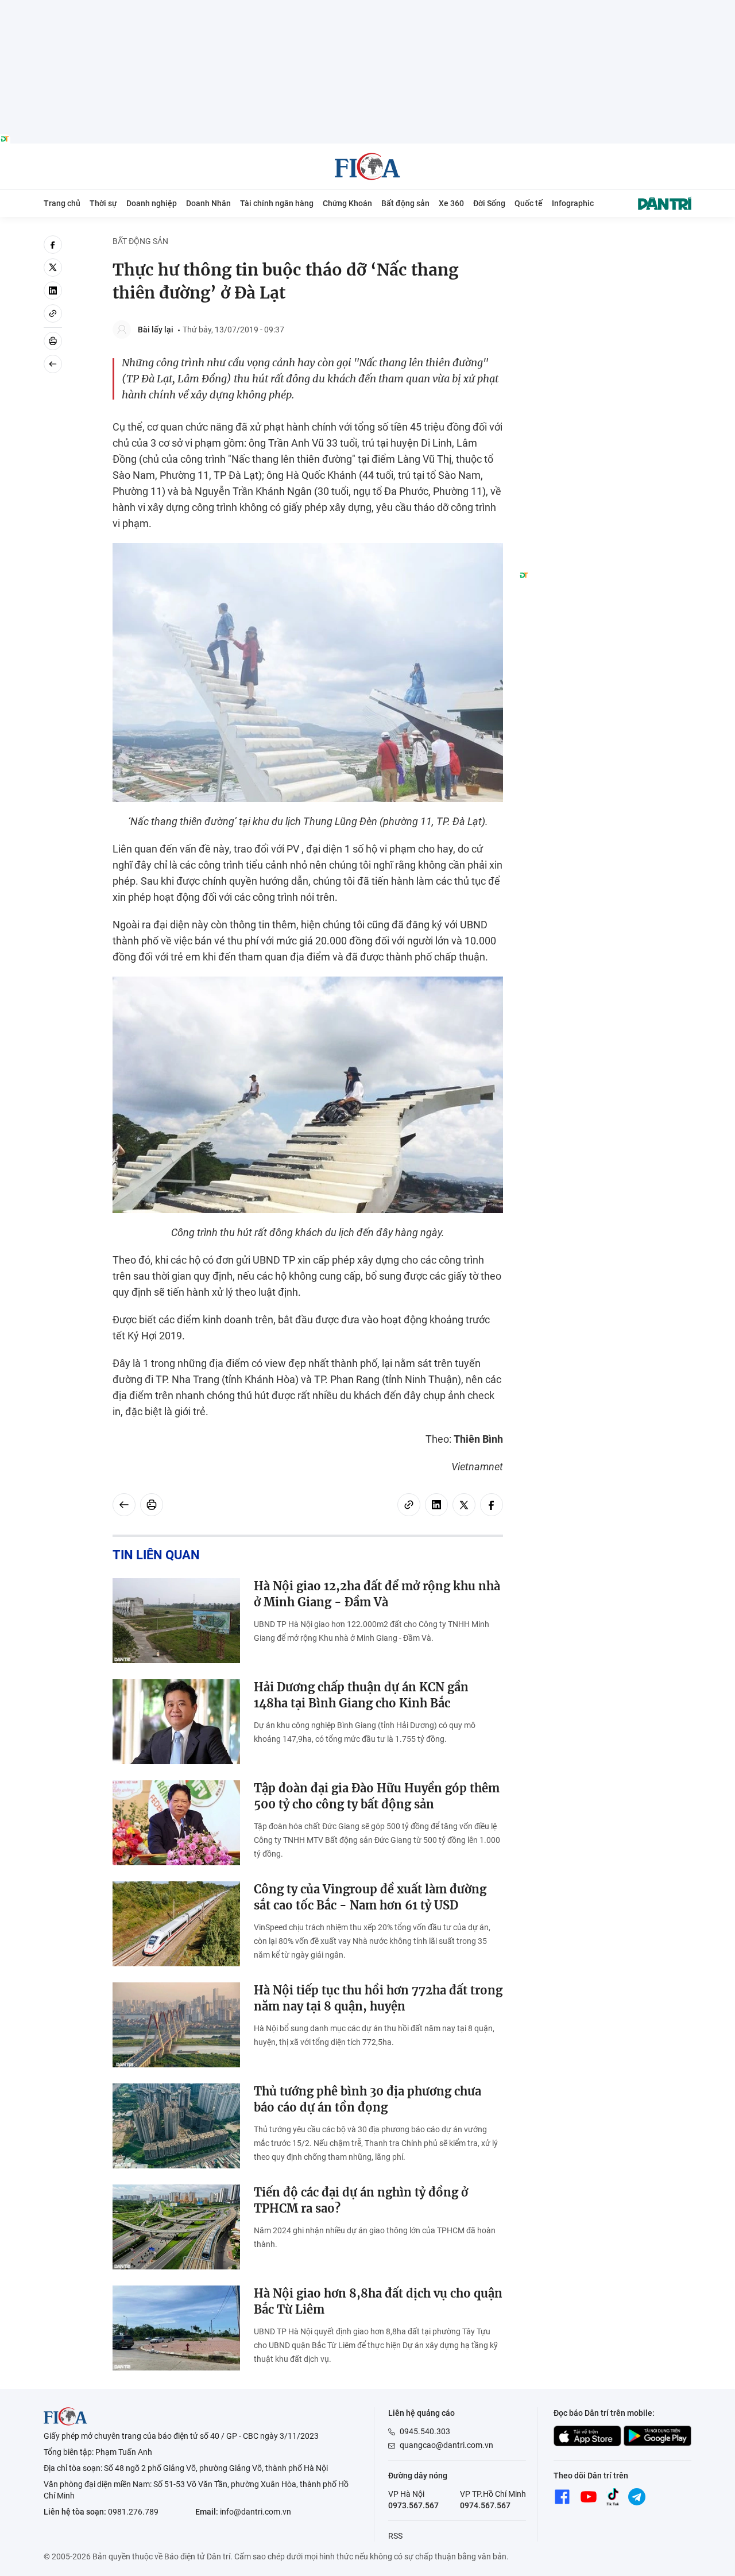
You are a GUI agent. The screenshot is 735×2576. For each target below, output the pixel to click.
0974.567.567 (485, 2505)
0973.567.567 (413, 2505)
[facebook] (53, 245)
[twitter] (53, 268)
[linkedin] (53, 290)
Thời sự (103, 203)
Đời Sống (489, 203)
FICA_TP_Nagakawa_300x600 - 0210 (605, 242)
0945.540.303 (425, 2431)
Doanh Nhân (208, 203)
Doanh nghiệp (152, 203)
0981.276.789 (133, 2512)
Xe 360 (451, 203)
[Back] (53, 364)
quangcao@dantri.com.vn (446, 2445)
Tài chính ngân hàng (277, 203)
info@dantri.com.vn (256, 2512)
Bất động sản (405, 203)
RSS (395, 2536)
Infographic (573, 203)
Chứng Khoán (347, 203)
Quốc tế (529, 203)
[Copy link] (53, 313)
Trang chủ (62, 203)
